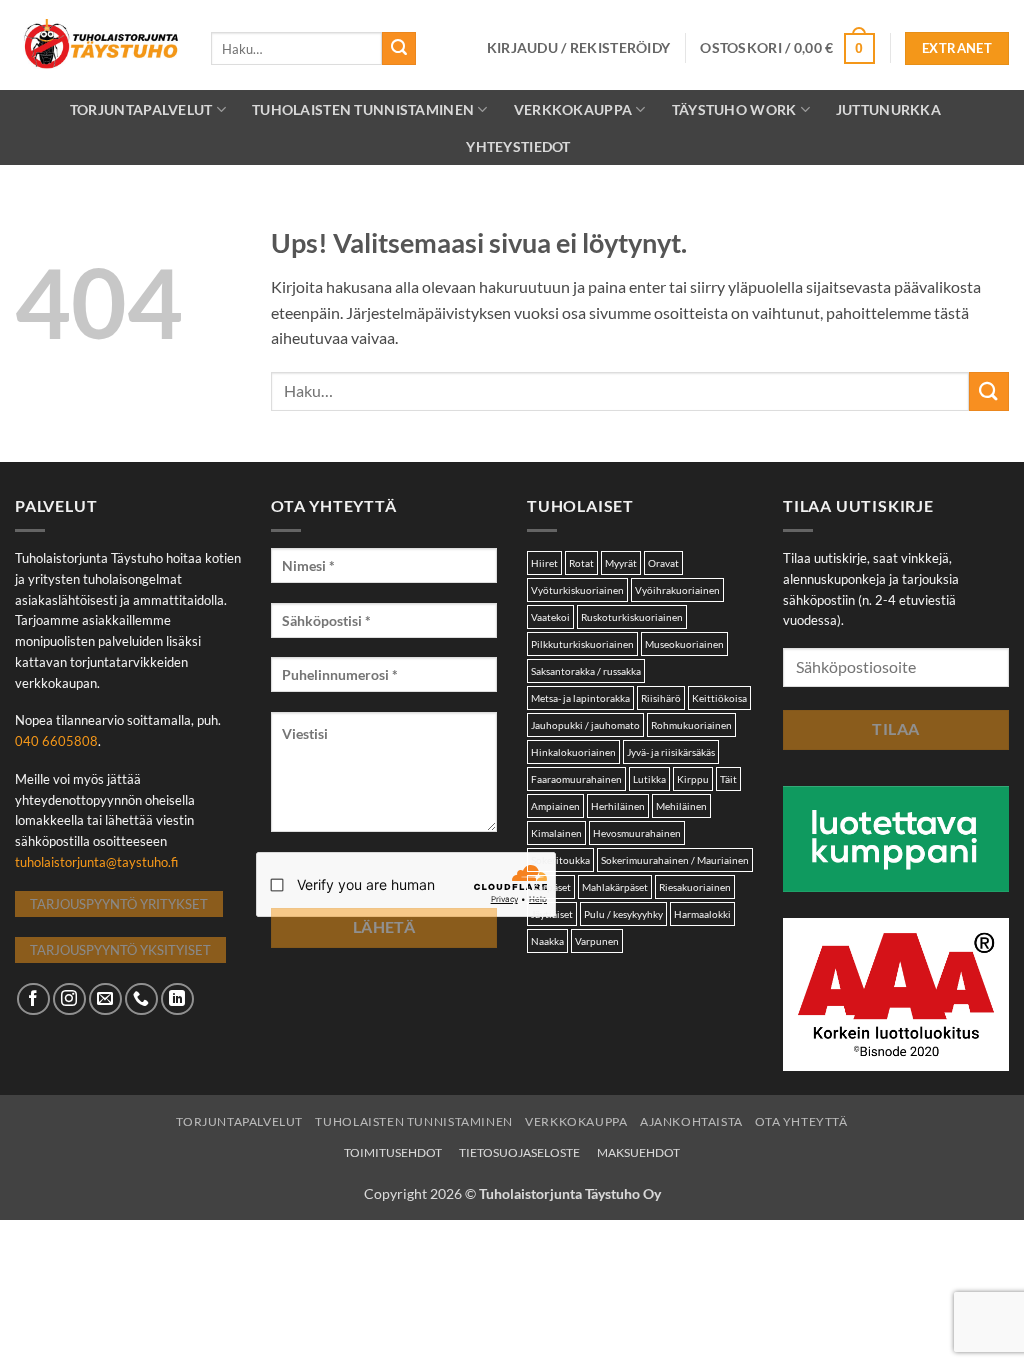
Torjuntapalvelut (141, 109)
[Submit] (399, 49)
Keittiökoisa (719, 698)
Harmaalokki (702, 914)
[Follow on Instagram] (69, 999)
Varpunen (597, 941)
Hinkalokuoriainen (573, 752)
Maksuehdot (638, 1152)
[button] (579, 48)
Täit (728, 779)
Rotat (581, 563)
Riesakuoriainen (695, 887)
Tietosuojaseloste (519, 1152)
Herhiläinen (618, 806)
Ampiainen (555, 806)
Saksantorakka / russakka (586, 671)
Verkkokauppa (576, 1121)
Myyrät (621, 563)
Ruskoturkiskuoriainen (632, 617)
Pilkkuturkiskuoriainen (582, 644)
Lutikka (649, 779)
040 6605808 (56, 741)
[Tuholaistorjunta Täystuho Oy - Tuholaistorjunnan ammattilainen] (98, 45)
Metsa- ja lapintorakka (580, 698)
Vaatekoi (550, 617)
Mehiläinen (681, 806)
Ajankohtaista (691, 1121)
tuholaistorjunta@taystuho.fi (96, 862)
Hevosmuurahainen (637, 833)
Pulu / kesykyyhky (623, 914)
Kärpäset (551, 887)
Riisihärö (661, 698)
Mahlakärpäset (615, 887)
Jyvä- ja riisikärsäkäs (671, 752)
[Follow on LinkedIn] (177, 999)
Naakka (547, 941)
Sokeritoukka (560, 860)
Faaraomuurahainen (576, 779)
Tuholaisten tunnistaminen (363, 109)
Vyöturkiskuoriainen (577, 590)
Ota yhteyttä (801, 1121)
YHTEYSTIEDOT (518, 146)
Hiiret (544, 563)
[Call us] (141, 999)
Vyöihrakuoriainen (677, 590)
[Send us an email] (105, 999)
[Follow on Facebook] (33, 999)
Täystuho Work (734, 109)
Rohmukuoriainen (691, 725)
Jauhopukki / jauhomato (585, 725)
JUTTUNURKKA (888, 109)
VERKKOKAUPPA (573, 109)
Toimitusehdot (393, 1152)
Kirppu (693, 779)
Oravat (663, 563)
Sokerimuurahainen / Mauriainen (675, 860)
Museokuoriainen (684, 644)
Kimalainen (556, 833)
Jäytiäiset (552, 914)
